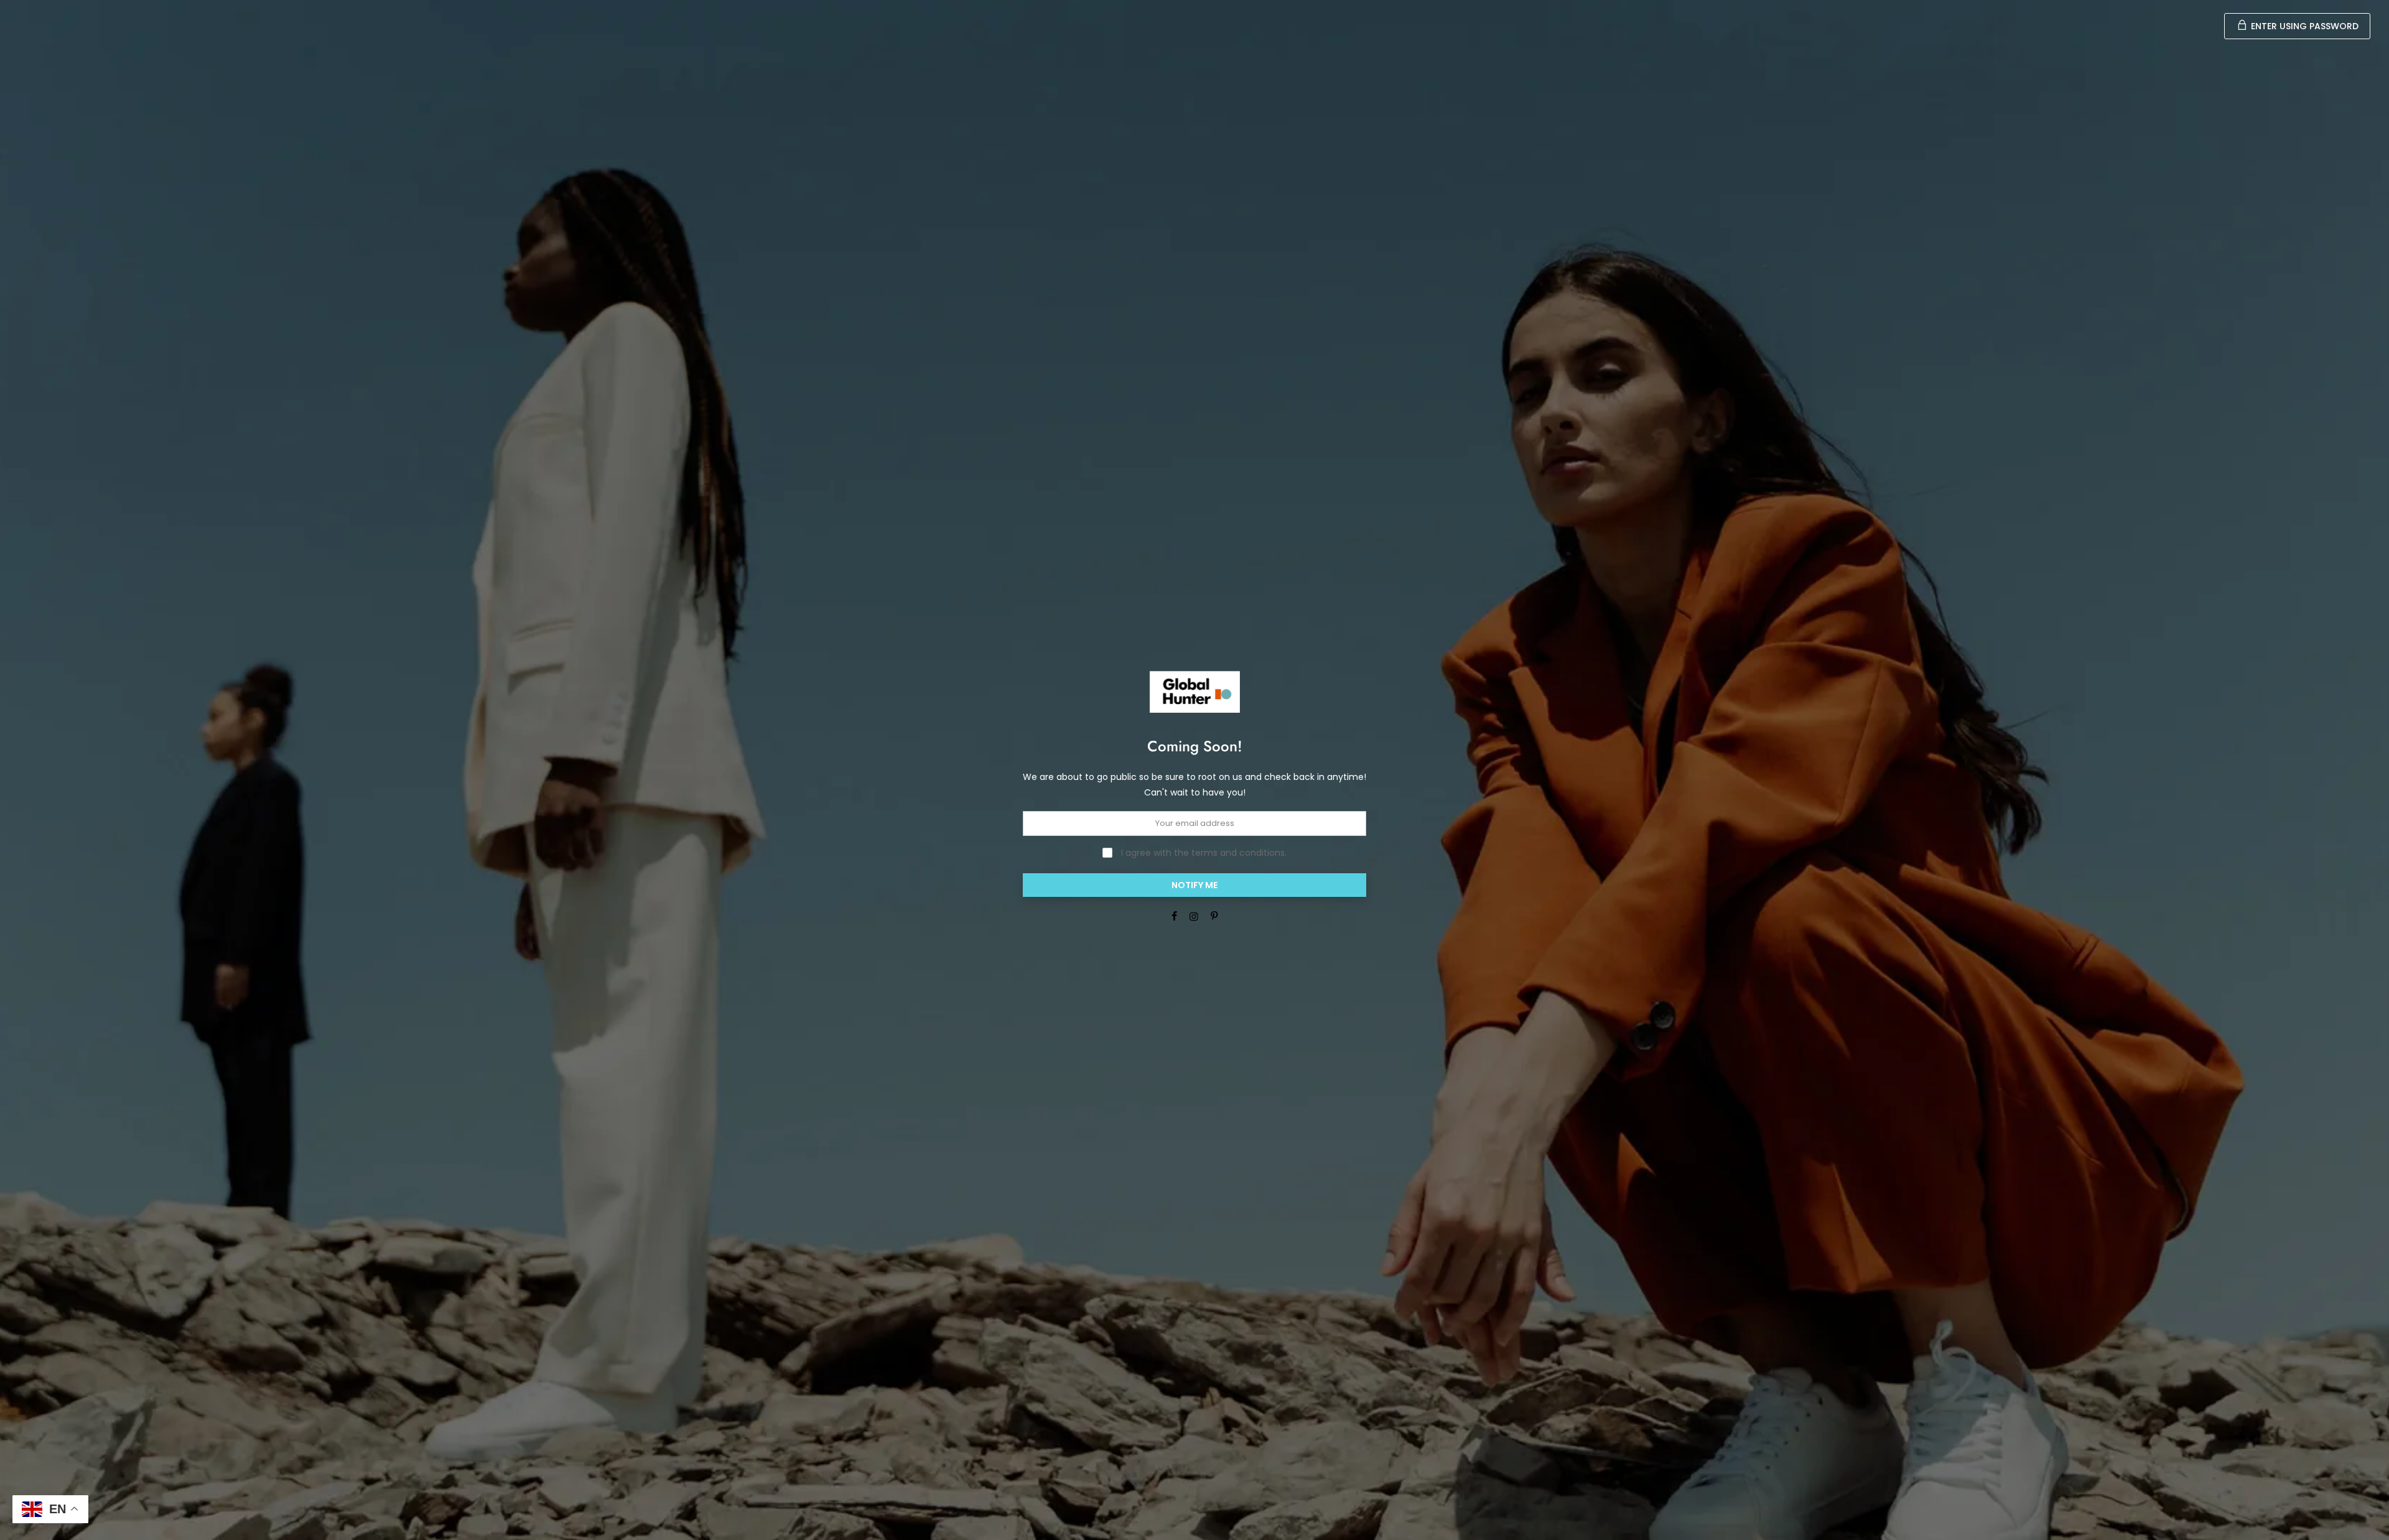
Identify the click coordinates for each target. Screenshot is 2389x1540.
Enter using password (2303, 26)
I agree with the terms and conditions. (1203, 853)
